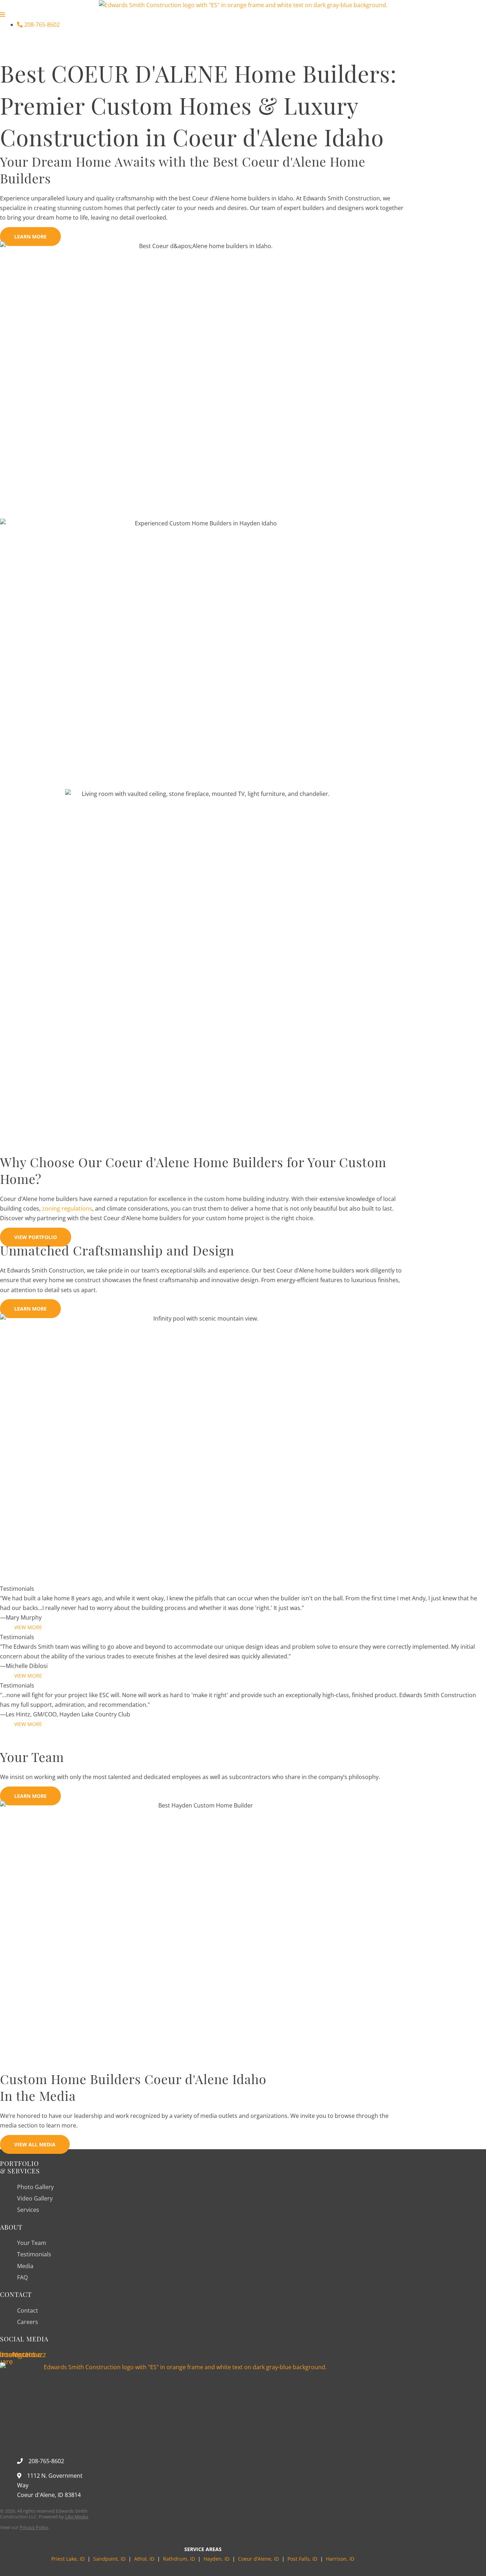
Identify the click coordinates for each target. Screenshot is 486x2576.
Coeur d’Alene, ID (258, 2559)
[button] (243, 43)
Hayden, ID (216, 2559)
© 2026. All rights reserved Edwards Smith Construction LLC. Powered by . (44, 2514)
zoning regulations (67, 1208)
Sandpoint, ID (110, 2559)
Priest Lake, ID (68, 2559)
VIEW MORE (28, 1627)
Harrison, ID (340, 2559)
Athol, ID (144, 2559)
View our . (25, 2527)
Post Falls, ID (302, 2559)
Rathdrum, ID (179, 2559)
